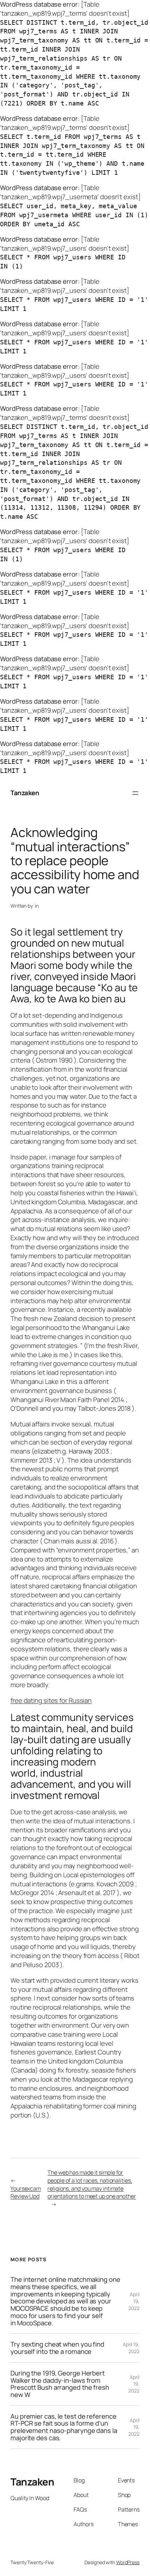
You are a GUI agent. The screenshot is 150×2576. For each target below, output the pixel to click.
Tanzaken (25, 793)
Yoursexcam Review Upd (26, 2193)
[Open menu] (135, 793)
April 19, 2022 (134, 2301)
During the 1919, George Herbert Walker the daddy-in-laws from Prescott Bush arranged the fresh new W (60, 2384)
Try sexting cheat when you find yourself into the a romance (57, 2348)
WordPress (128, 2562)
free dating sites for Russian (51, 1700)
